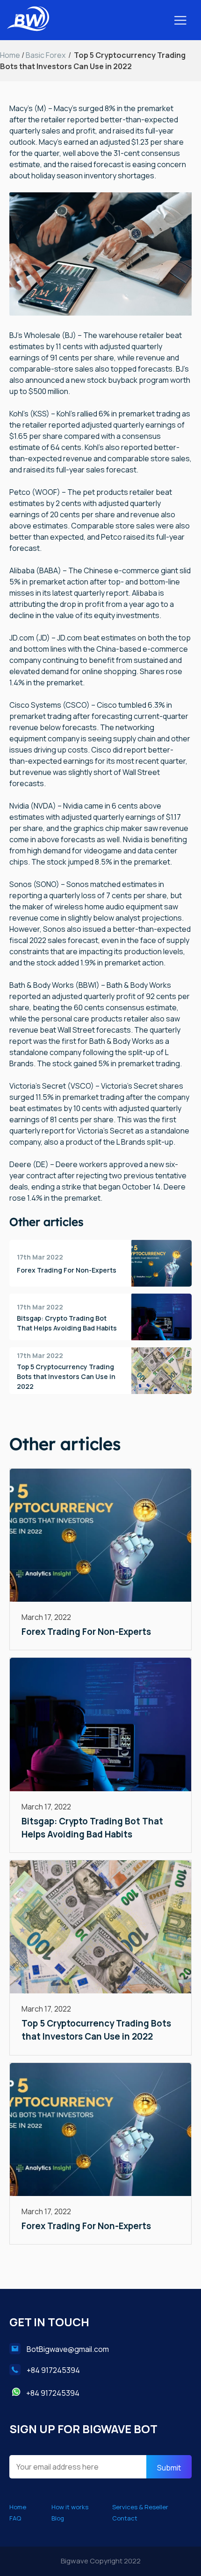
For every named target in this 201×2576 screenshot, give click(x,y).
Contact (125, 2518)
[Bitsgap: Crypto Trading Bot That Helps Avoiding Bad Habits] (100, 1726)
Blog (58, 2518)
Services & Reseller (140, 2507)
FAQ (15, 2518)
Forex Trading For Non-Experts (67, 1270)
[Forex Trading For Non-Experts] (100, 1537)
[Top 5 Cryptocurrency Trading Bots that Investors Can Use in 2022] (100, 1928)
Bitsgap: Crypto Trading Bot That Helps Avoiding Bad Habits (67, 1323)
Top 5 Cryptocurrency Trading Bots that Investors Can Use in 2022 (66, 1376)
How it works (70, 2507)
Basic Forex (46, 55)
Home (10, 55)
